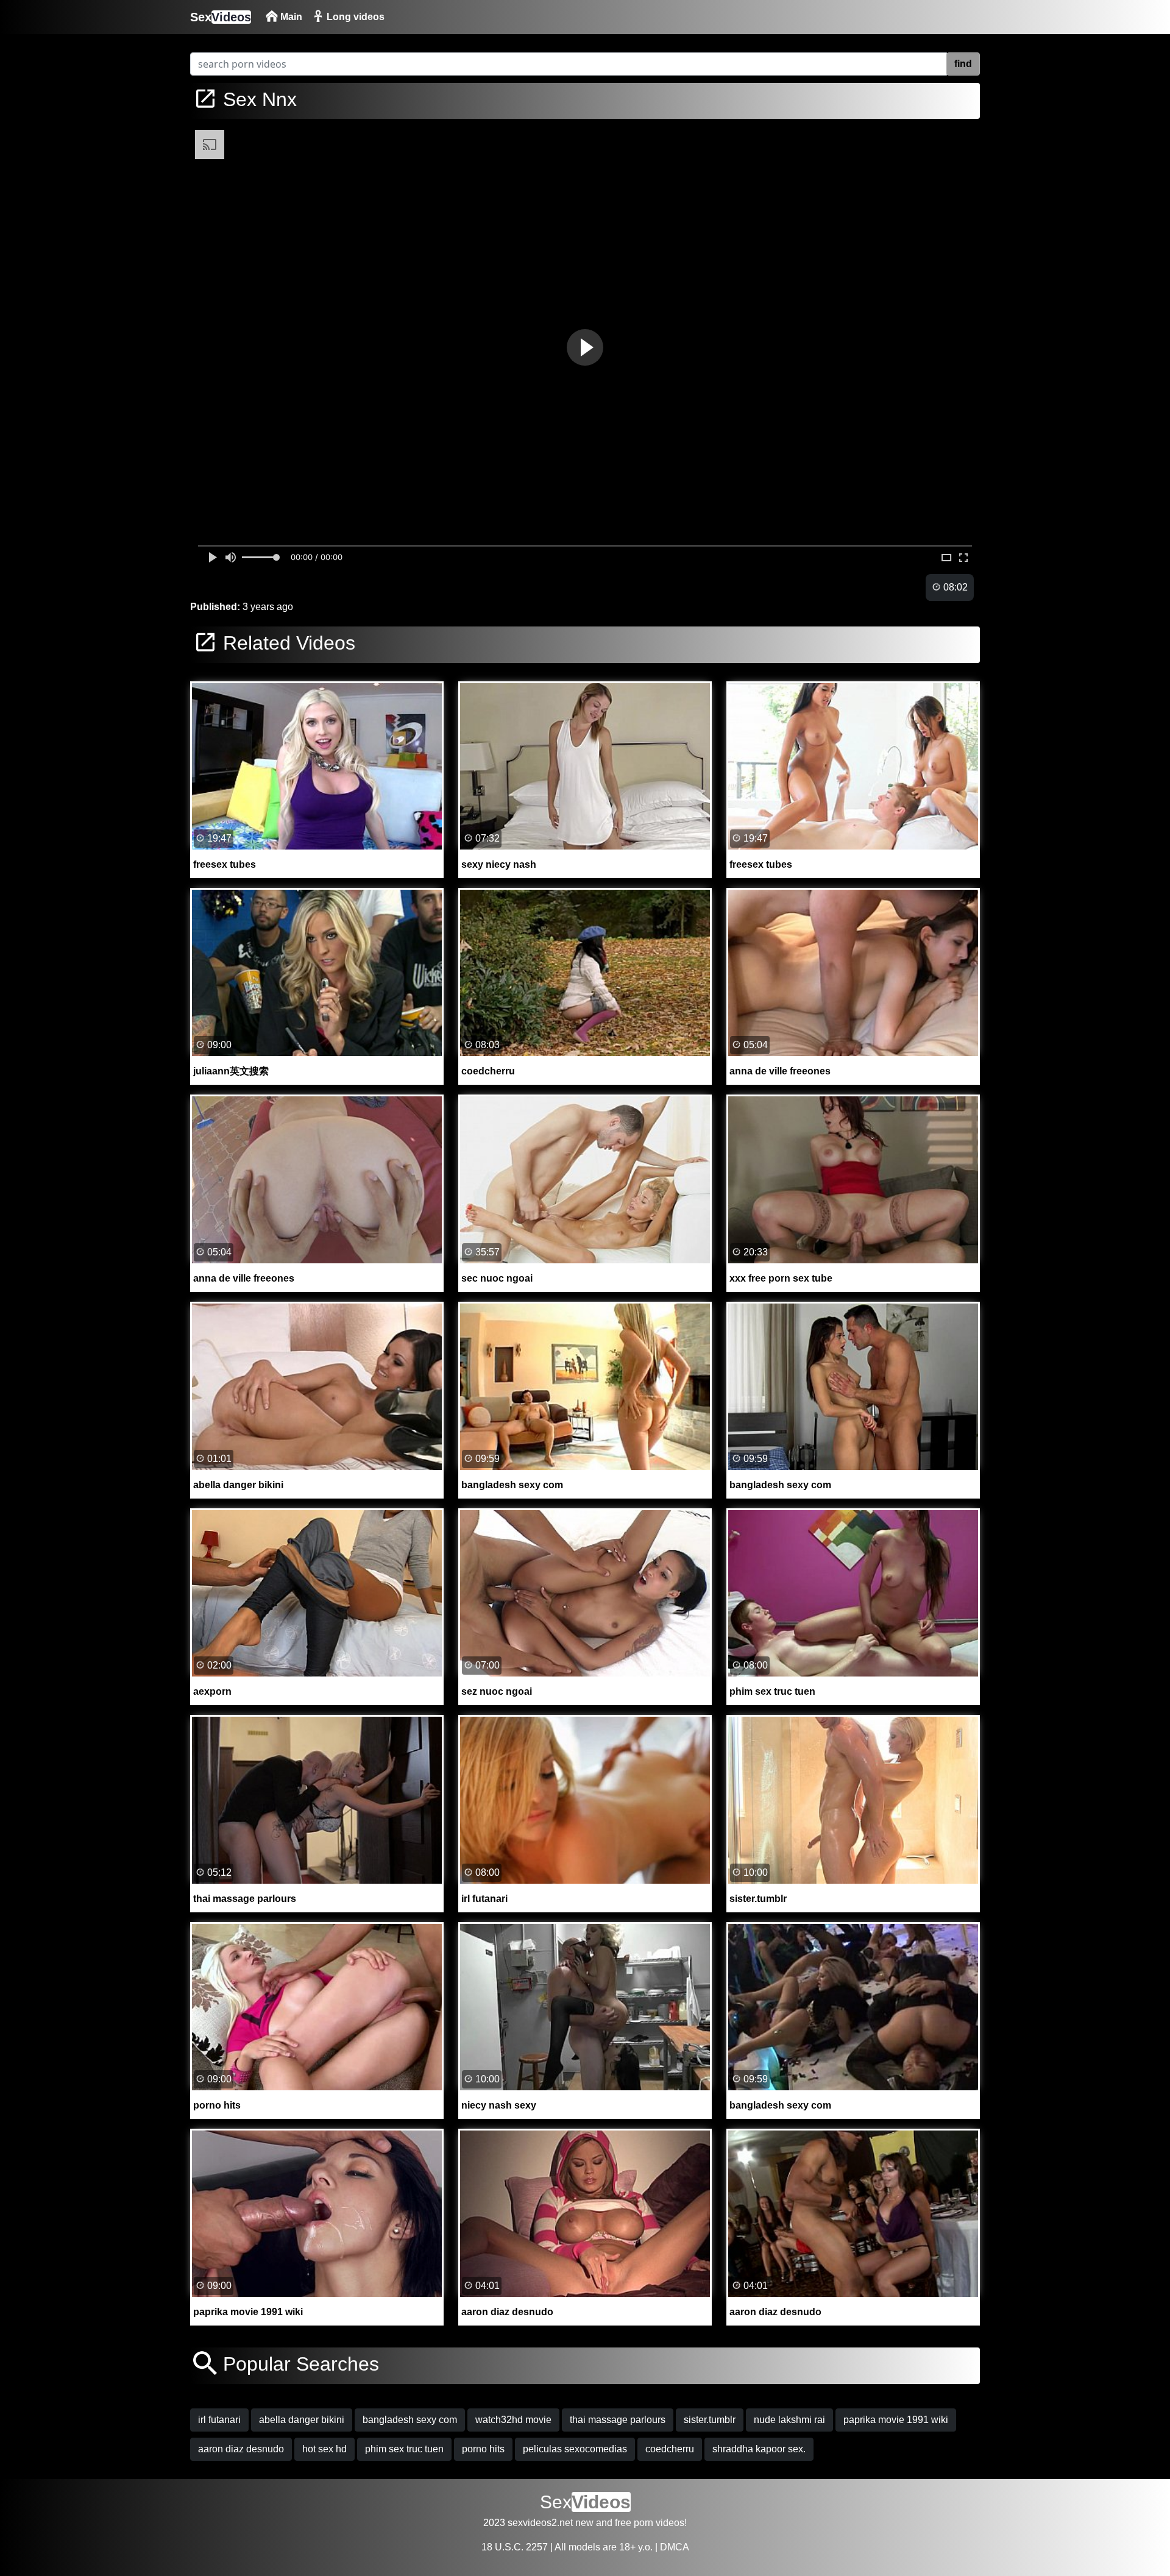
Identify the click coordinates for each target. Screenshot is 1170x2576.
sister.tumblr (710, 2420)
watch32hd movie (513, 2420)
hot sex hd (324, 2449)
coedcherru (670, 2449)
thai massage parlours (618, 2420)
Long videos (354, 17)
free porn (634, 2523)
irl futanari (219, 2420)
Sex (221, 17)
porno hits (483, 2449)
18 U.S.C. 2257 (515, 2547)
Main (290, 17)
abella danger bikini (302, 2420)
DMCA (675, 2547)
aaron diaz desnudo (241, 2449)
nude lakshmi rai (789, 2420)
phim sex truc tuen (404, 2449)
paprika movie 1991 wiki (896, 2420)
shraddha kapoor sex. (759, 2449)
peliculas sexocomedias (575, 2449)
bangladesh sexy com (410, 2420)
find (963, 64)
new (584, 2523)
